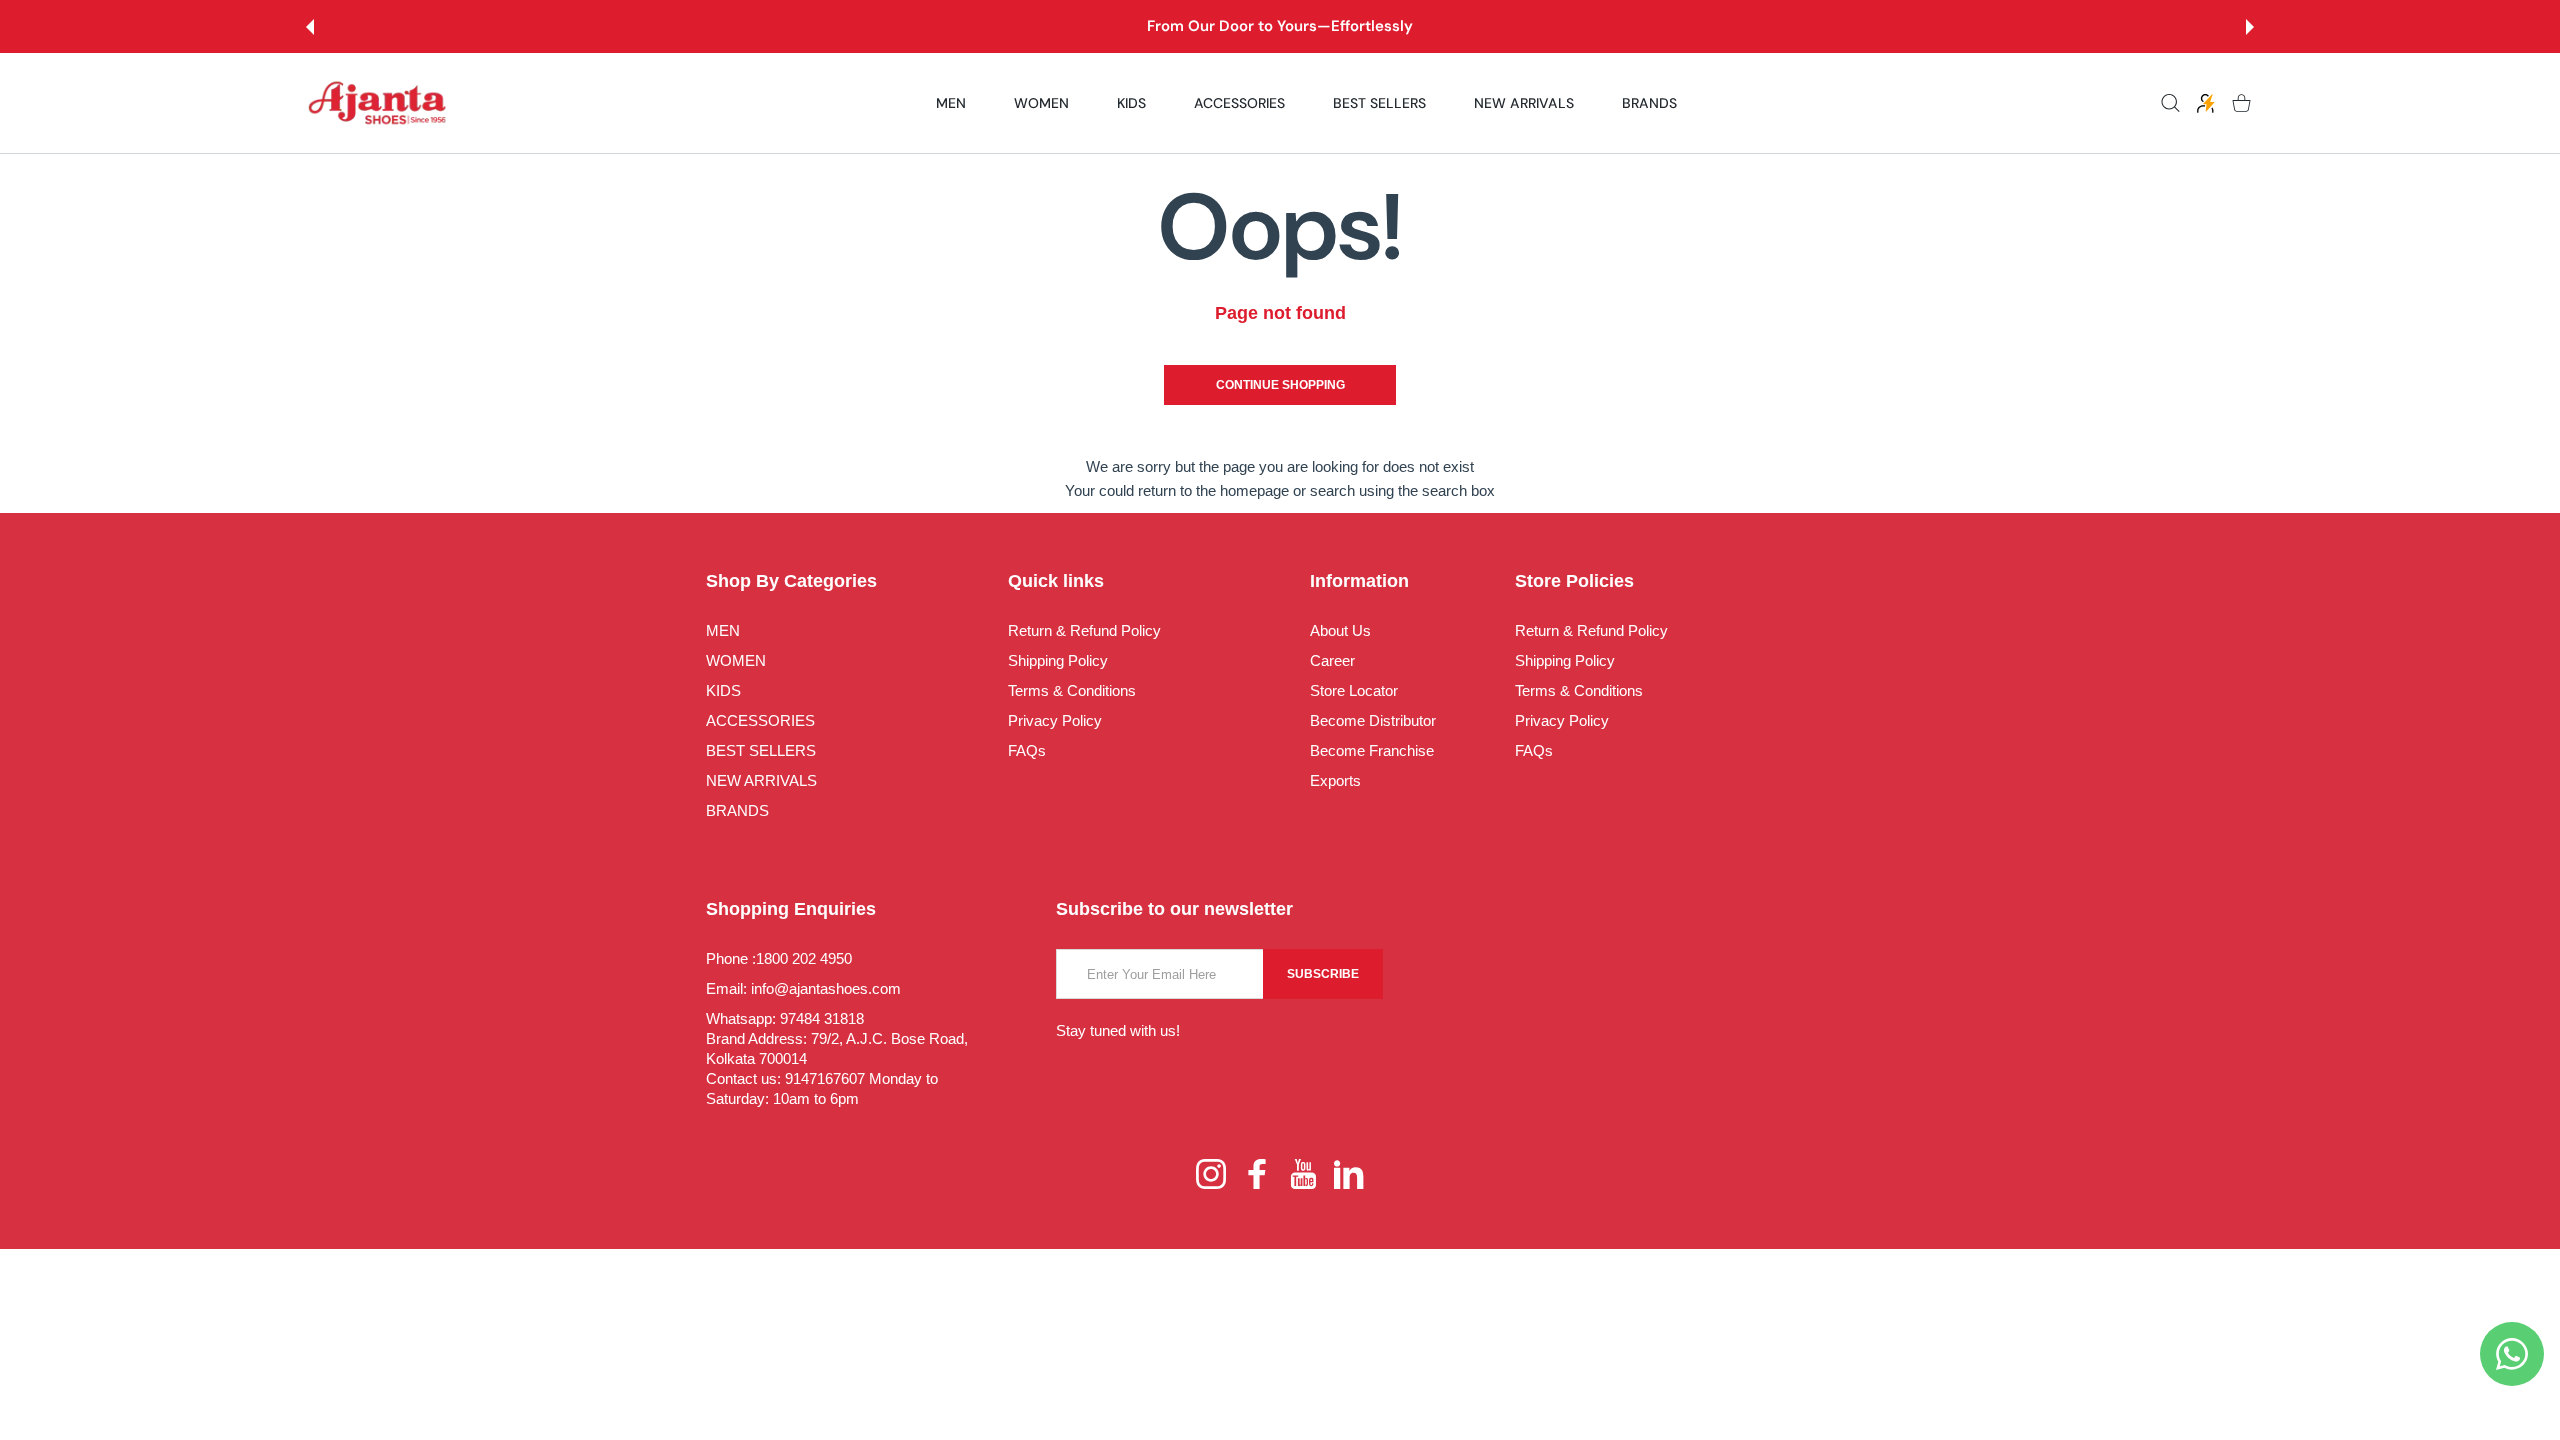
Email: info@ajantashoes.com (803, 988)
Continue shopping (1280, 385)
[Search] (2170, 103)
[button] (310, 27)
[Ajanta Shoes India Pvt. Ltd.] (378, 103)
